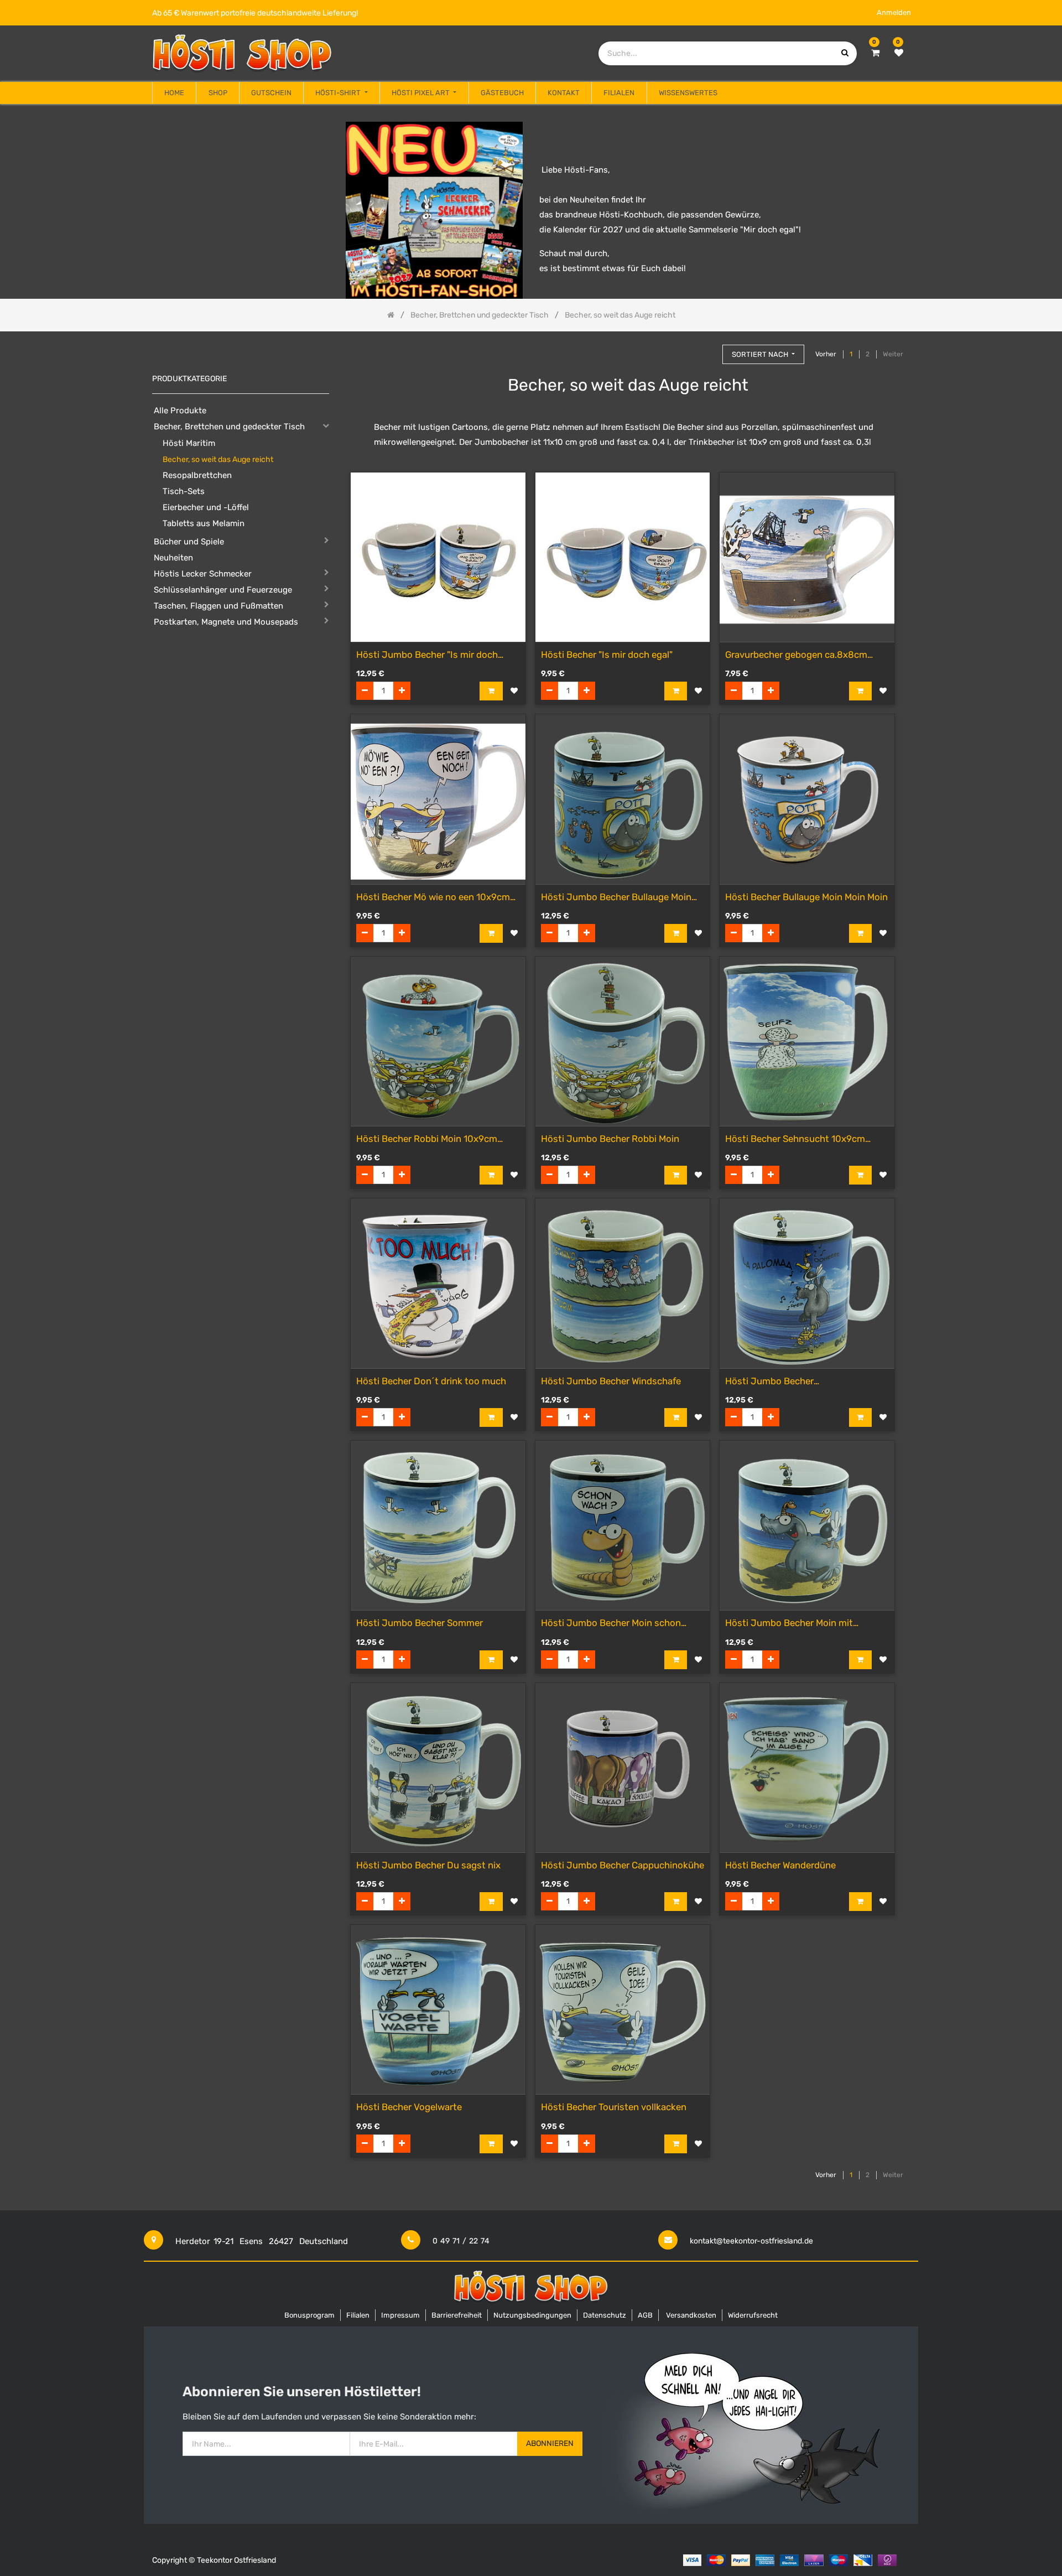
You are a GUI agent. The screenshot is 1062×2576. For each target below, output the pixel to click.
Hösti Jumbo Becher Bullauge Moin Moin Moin (616, 898)
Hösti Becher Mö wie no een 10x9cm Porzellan (433, 898)
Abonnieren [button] (550, 2443)
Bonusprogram (309, 2315)
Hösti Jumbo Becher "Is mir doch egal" (427, 655)
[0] (875, 53)
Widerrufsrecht (753, 2315)
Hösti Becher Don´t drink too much (431, 1381)
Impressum (400, 2315)
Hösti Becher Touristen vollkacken (614, 2107)
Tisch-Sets (184, 491)
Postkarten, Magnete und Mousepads (226, 622)
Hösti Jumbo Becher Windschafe (611, 1381)
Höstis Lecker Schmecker (203, 574)
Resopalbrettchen (197, 475)
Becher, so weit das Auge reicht (218, 459)
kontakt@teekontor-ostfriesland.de (751, 2241)
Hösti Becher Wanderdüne (780, 1865)
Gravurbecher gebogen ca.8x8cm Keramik (796, 655)
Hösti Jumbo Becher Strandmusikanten (769, 1382)
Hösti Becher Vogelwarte (409, 2107)
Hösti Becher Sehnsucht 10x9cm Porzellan (795, 1139)
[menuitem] (174, 93)
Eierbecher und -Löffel (206, 507)
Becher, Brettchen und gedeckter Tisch (229, 427)
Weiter (893, 354)
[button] (763, 354)
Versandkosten (691, 2315)
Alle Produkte (180, 411)
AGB (645, 2315)
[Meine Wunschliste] (899, 53)
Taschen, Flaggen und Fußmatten (218, 606)
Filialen (358, 2315)
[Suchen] (709, 349)
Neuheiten (173, 558)
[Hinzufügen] (402, 691)
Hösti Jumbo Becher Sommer (420, 1623)
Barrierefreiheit (457, 2315)
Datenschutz (605, 2315)
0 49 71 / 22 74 (461, 2241)
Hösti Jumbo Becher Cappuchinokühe (623, 1865)
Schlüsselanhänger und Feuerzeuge (223, 590)
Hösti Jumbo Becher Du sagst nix (428, 1865)
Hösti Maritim (189, 443)
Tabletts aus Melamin (204, 523)
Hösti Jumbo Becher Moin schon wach (611, 1624)
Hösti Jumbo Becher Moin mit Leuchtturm (789, 1624)
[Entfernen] (365, 691)
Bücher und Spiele (189, 542)
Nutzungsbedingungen (532, 2315)
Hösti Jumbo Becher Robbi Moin (610, 1139)
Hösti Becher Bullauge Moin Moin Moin (806, 897)
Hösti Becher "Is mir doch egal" (607, 655)
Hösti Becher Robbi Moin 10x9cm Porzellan (427, 1139)
